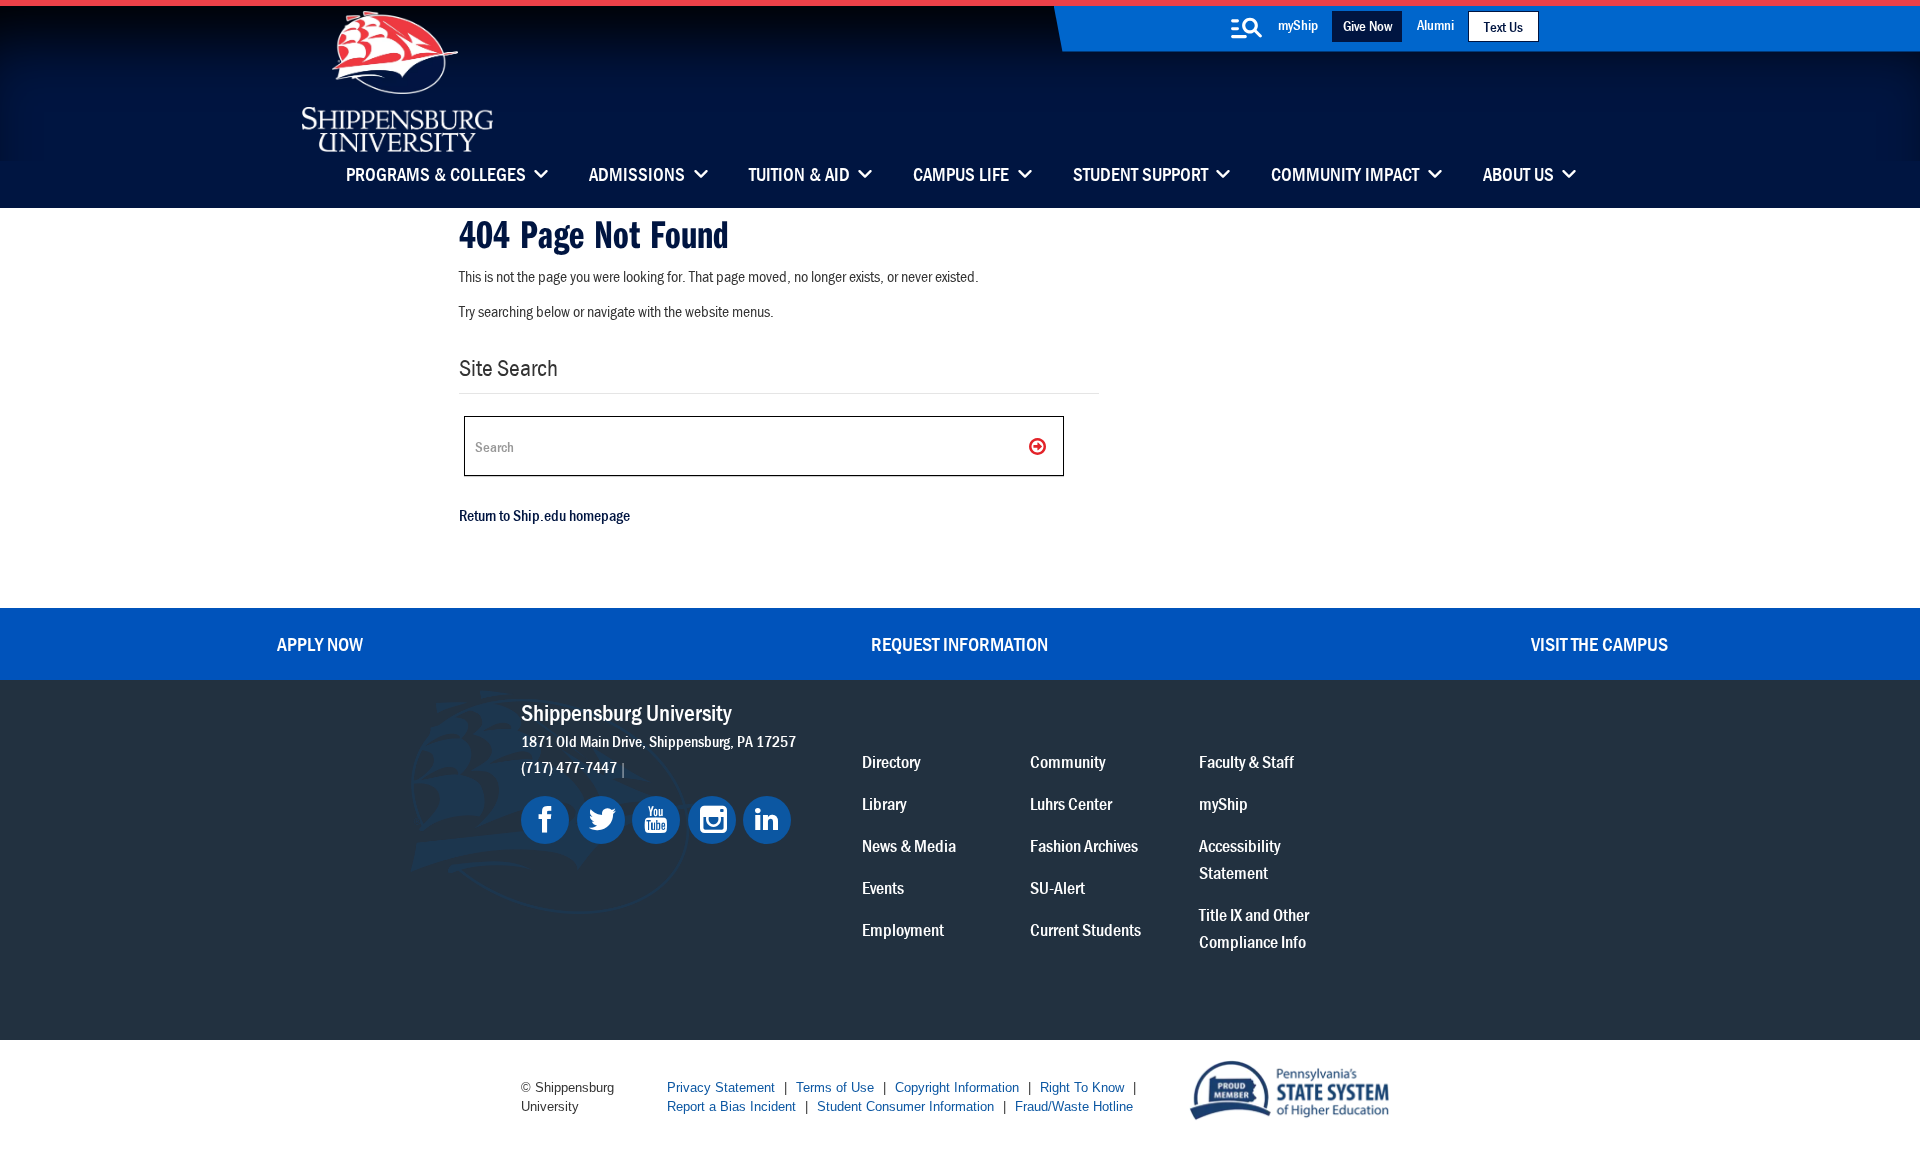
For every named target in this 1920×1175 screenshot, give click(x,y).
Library (884, 803)
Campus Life (961, 176)
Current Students (1085, 929)
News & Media (909, 845)
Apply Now (320, 643)
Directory (891, 761)
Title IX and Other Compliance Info (1254, 928)
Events (883, 887)
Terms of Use (835, 1087)
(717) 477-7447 (569, 767)
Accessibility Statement (1239, 859)
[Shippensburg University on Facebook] (545, 820)
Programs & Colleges (436, 176)
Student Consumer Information (905, 1106)
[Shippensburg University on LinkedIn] (767, 820)
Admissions (637, 176)
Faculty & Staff (1246, 761)
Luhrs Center (1071, 803)
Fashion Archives (1084, 845)
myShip (1298, 24)
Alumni (1435, 24)
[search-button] (1246, 28)
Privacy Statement (721, 1087)
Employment (903, 929)
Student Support (1140, 176)
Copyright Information (957, 1087)
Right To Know (1082, 1087)
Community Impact (1345, 176)
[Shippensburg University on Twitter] (601, 820)
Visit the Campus (1599, 643)
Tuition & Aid (799, 176)
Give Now (1367, 25)
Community (1067, 761)
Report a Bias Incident (731, 1106)
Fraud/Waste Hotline (1074, 1106)
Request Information (959, 643)
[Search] (1039, 446)
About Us (1518, 176)
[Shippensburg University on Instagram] (712, 820)
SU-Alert (1057, 887)
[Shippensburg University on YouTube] (656, 820)
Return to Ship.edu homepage (544, 515)
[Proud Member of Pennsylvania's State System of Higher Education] (1289, 1088)
